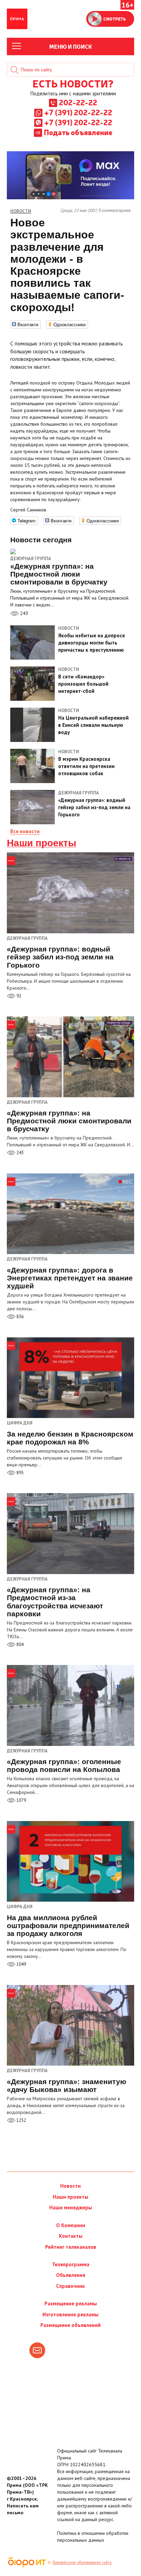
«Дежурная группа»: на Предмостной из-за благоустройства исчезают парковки (55, 1602)
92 (18, 996)
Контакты (71, 2236)
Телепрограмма (71, 2264)
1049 (21, 1964)
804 (20, 1645)
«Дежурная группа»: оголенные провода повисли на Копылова (64, 1765)
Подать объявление (78, 132)
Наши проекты (42, 843)
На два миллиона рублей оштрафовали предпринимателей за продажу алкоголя (68, 1925)
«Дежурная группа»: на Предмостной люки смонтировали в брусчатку (69, 1121)
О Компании (71, 2225)
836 (20, 1317)
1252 (21, 2120)
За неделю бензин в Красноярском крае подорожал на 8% (70, 1438)
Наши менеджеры (71, 2207)
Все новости (25, 831)
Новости (70, 2186)
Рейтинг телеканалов (71, 2247)
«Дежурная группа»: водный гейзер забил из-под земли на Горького (60, 957)
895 (20, 1473)
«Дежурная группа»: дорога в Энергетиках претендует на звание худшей (70, 1278)
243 (24, 613)
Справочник (70, 2286)
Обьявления (71, 2275)
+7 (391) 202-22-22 (78, 112)
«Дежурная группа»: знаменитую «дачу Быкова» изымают (67, 2085)
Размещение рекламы (71, 2303)
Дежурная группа (31, 559)
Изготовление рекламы (70, 2314)
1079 (21, 1800)
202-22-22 (78, 102)
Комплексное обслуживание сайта (82, 2562)
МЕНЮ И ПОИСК (71, 46)
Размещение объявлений (70, 2325)
